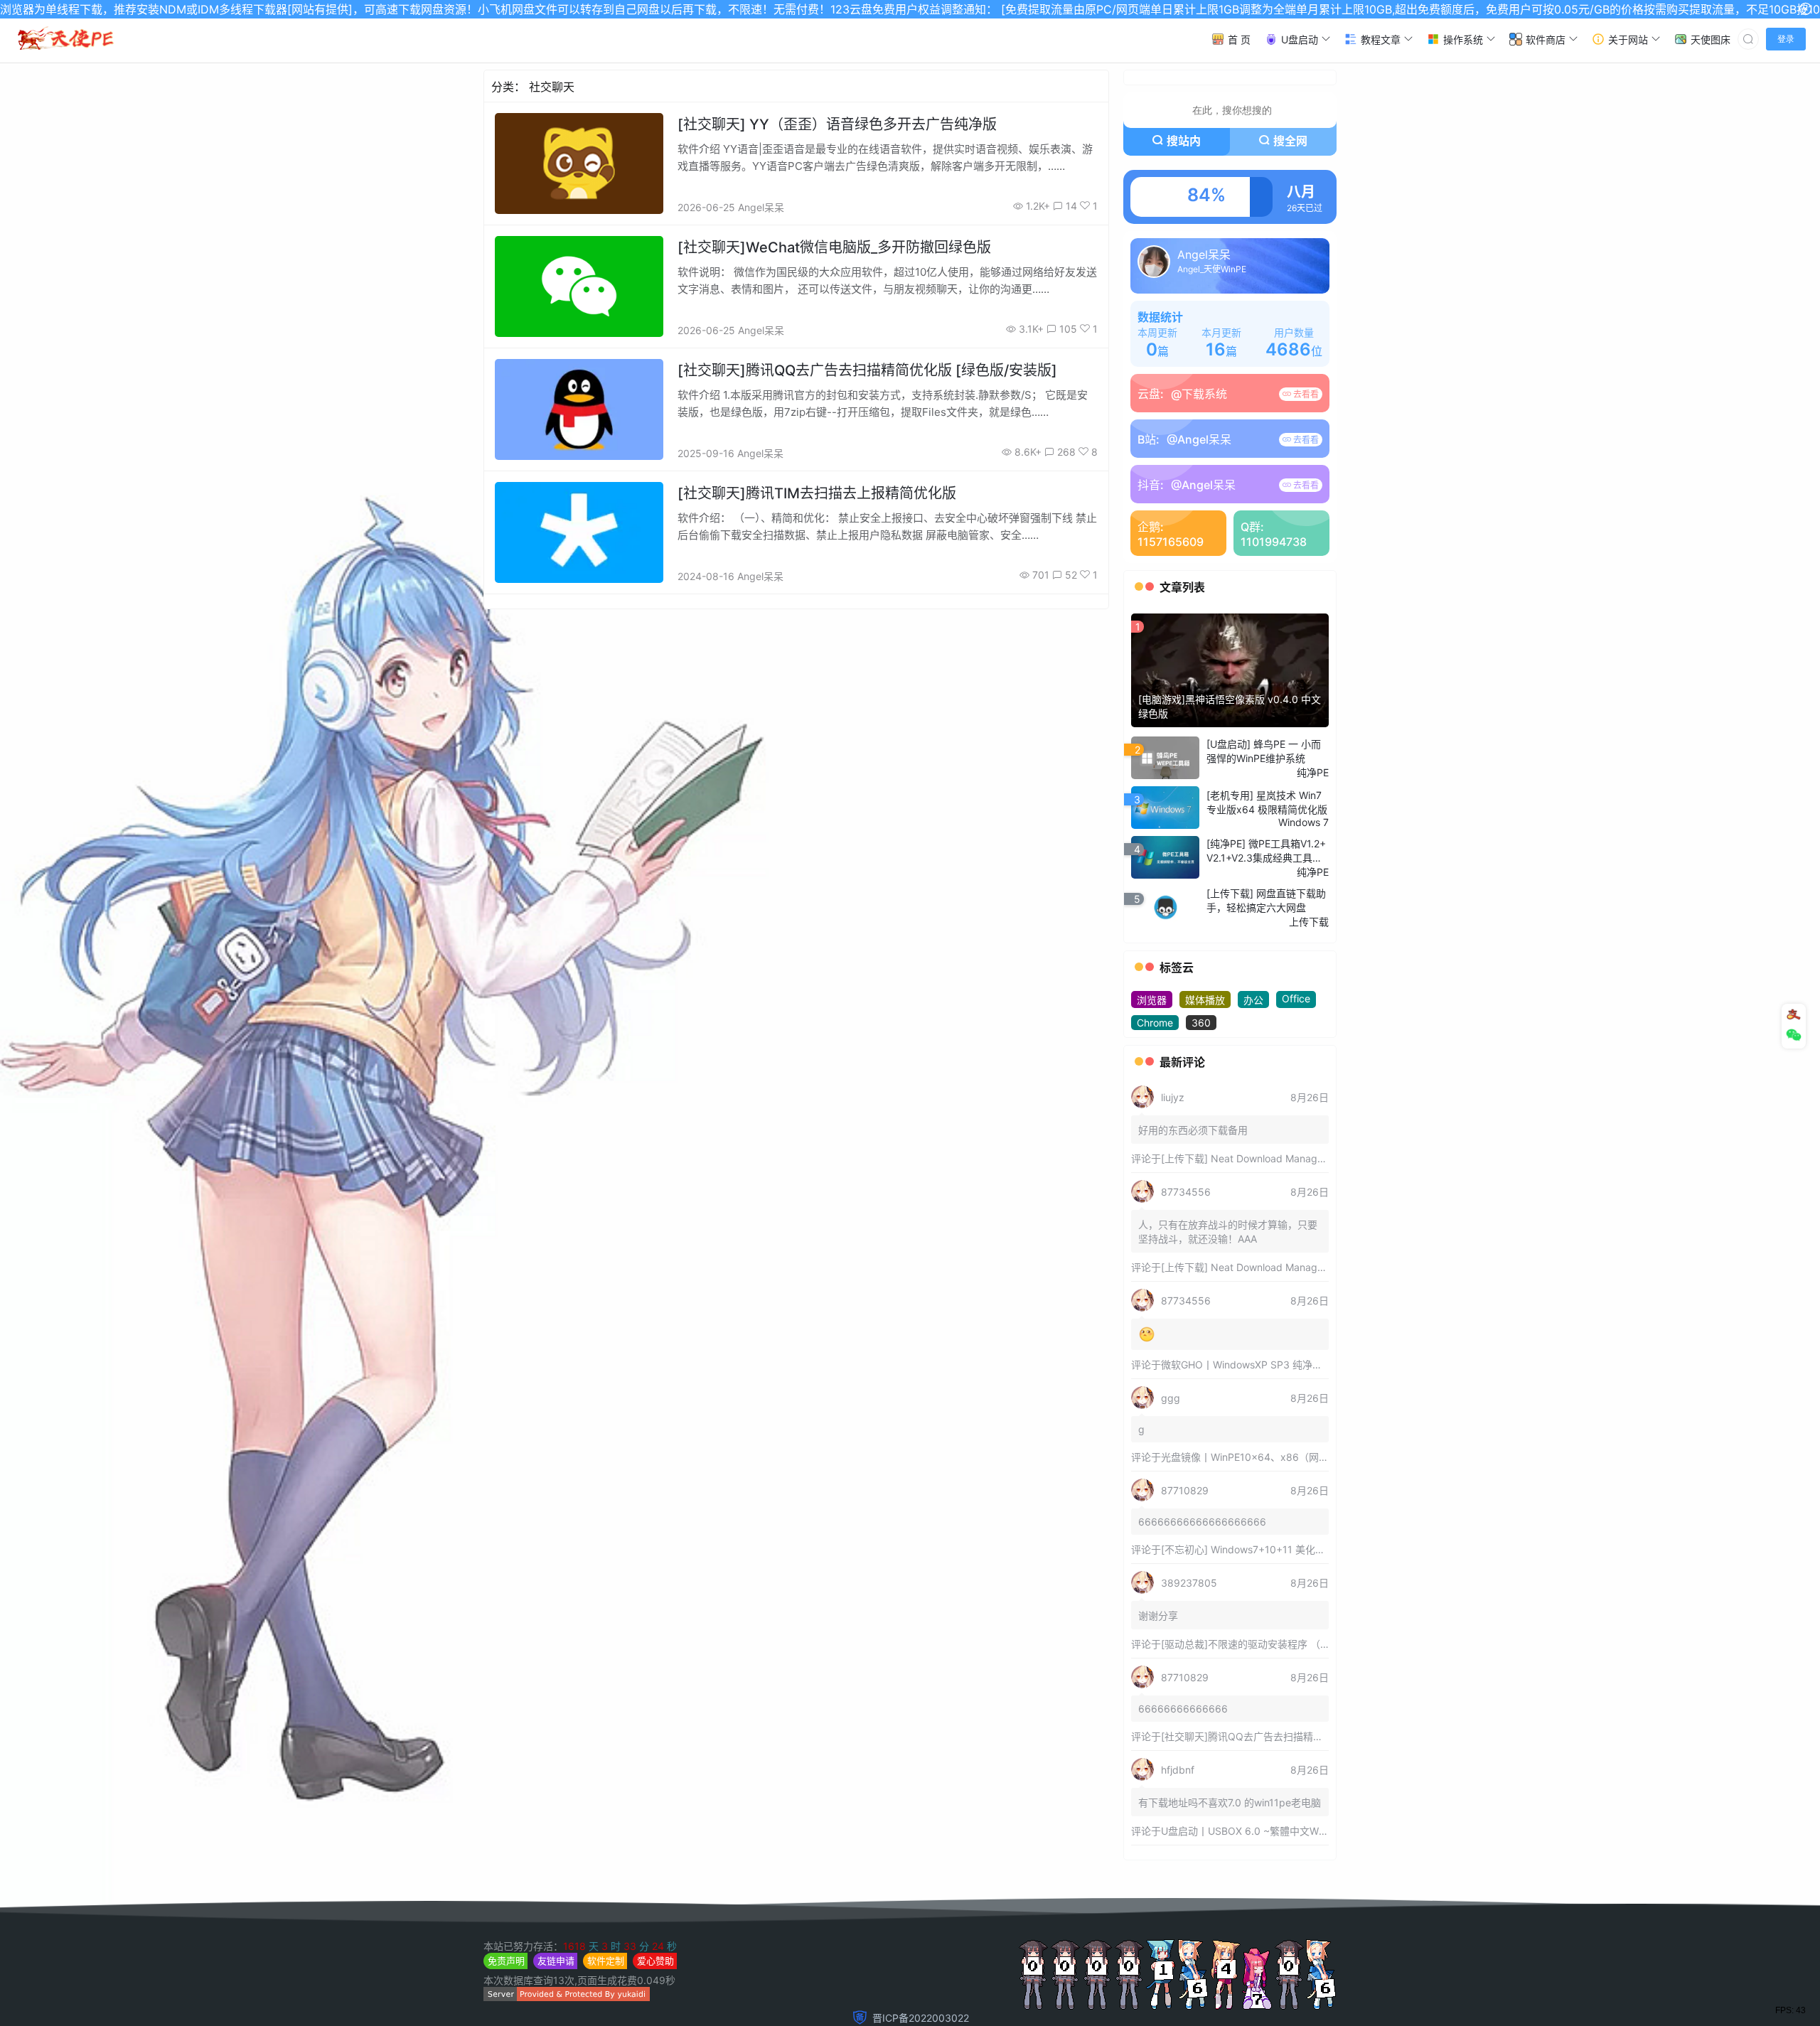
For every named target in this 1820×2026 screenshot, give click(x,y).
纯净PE (1313, 772)
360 (1201, 1023)
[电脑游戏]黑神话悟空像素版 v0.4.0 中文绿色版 (1230, 706)
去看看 (1305, 394)
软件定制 (606, 1961)
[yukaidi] (567, 1997)
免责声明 (506, 1961)
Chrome (1155, 1023)
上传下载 (1309, 922)
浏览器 (1152, 1000)
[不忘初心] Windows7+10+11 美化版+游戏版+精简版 (1279, 1549)
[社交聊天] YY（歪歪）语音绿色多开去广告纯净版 (837, 124)
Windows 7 (1304, 822)
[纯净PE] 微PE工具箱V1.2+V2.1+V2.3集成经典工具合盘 (1266, 851)
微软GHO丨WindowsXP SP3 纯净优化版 (1252, 1365)
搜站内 (1184, 141)
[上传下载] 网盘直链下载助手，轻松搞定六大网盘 (1266, 900)
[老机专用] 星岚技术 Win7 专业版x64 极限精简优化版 (1267, 802)
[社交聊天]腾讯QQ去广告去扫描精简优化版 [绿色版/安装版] (867, 370)
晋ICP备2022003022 (921, 2018)
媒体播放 (1205, 1000)
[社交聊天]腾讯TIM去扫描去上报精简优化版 (817, 493)
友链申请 (556, 1961)
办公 (1253, 1000)
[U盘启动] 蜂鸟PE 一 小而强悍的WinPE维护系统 (1264, 751)
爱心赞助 (655, 1961)
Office (1296, 998)
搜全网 (1290, 141)
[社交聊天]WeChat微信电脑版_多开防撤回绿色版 (834, 247)
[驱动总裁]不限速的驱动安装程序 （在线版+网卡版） (1279, 1644)
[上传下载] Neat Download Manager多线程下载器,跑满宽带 (1295, 1158)
